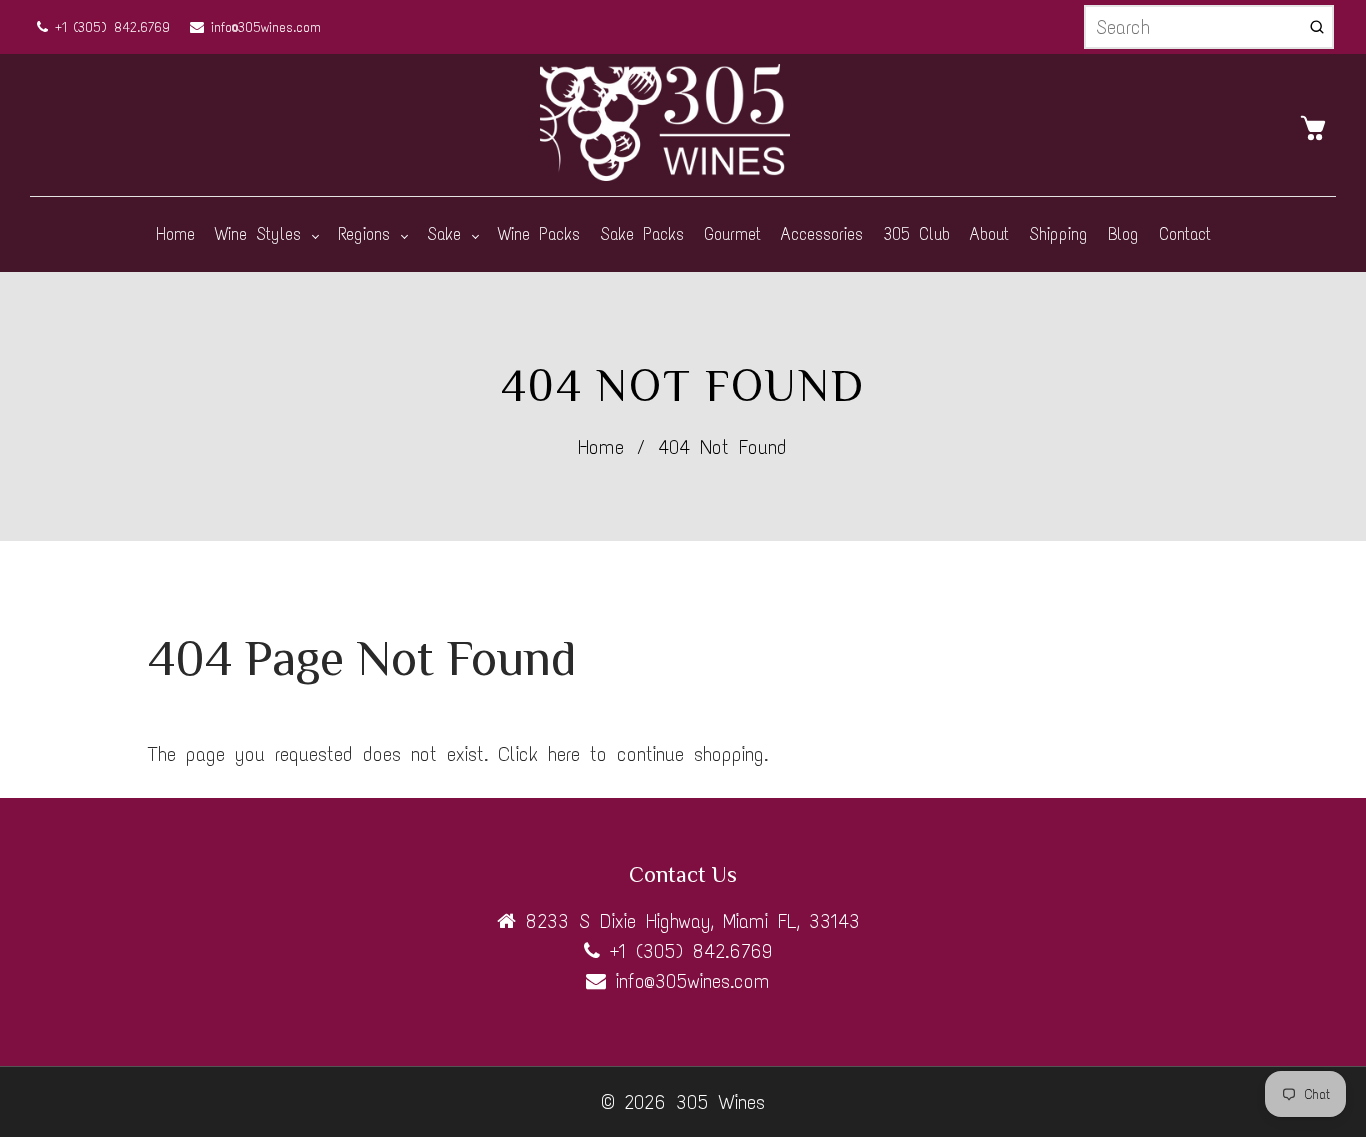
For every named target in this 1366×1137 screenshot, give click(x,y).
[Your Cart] (1318, 126)
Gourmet (732, 234)
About (989, 234)
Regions (368, 234)
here (564, 754)
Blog (1123, 234)
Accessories (822, 234)
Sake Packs (642, 234)
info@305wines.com (262, 27)
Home (175, 234)
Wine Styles (262, 234)
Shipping (1058, 234)
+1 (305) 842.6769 (109, 27)
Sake (448, 234)
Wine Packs (539, 234)
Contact (1185, 234)
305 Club (916, 234)
